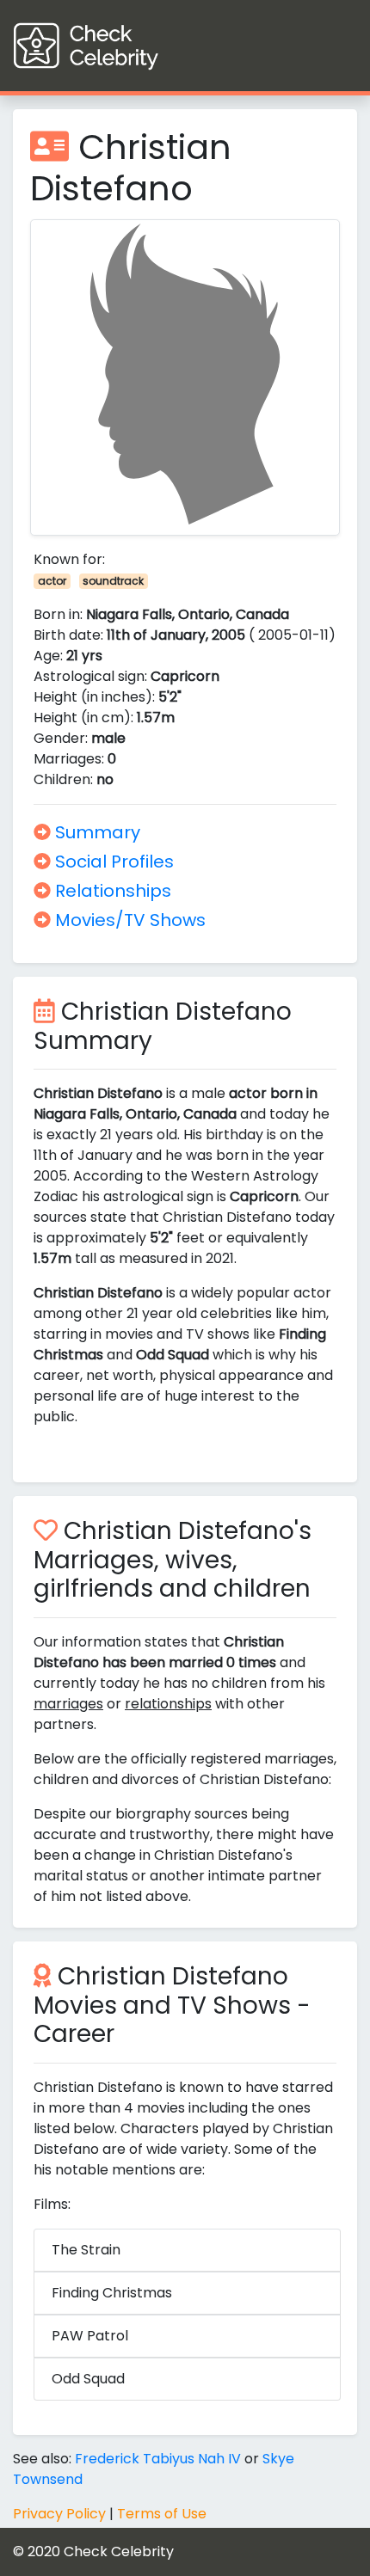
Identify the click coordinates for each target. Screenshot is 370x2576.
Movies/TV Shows (128, 920)
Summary (96, 832)
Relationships (111, 891)
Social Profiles (112, 862)
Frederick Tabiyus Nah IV (158, 2459)
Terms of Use (162, 2514)
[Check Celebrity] (117, 46)
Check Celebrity (119, 2551)
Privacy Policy (59, 2514)
